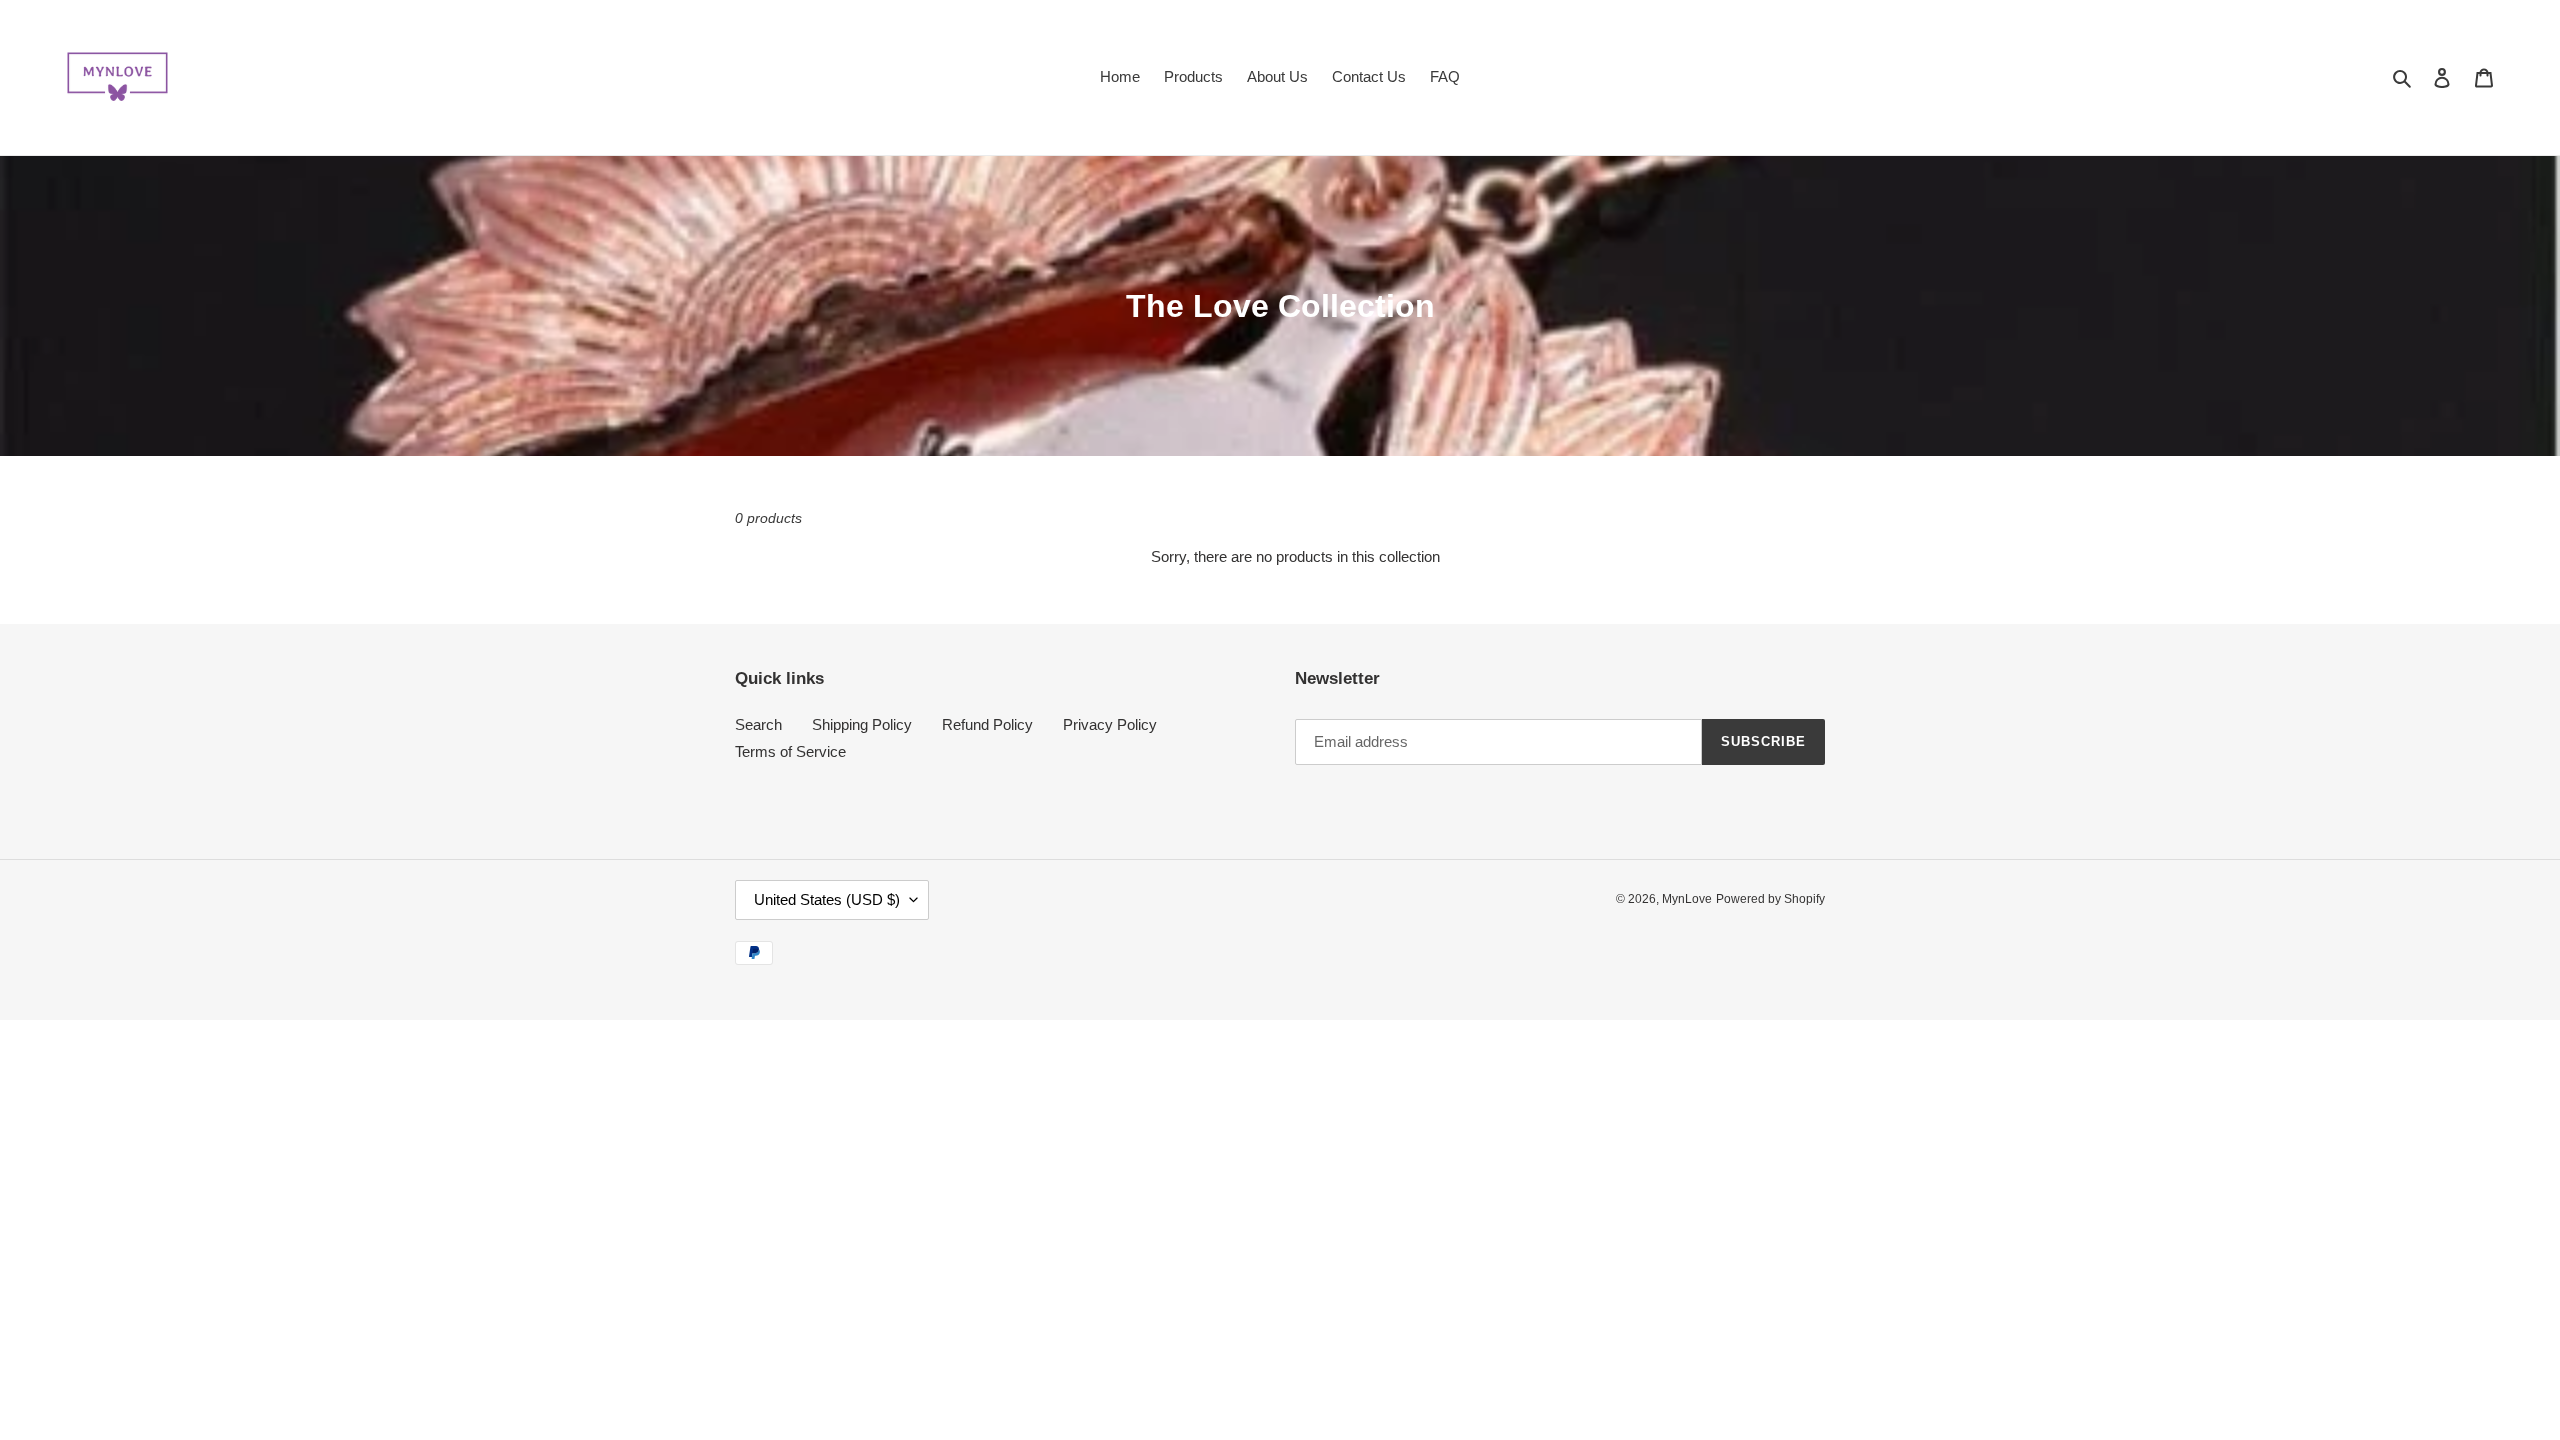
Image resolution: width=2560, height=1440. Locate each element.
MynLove (1687, 899)
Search (758, 724)
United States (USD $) (827, 899)
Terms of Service (790, 751)
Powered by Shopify (1770, 899)
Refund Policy (987, 724)
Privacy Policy (1110, 724)
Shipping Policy (862, 724)
